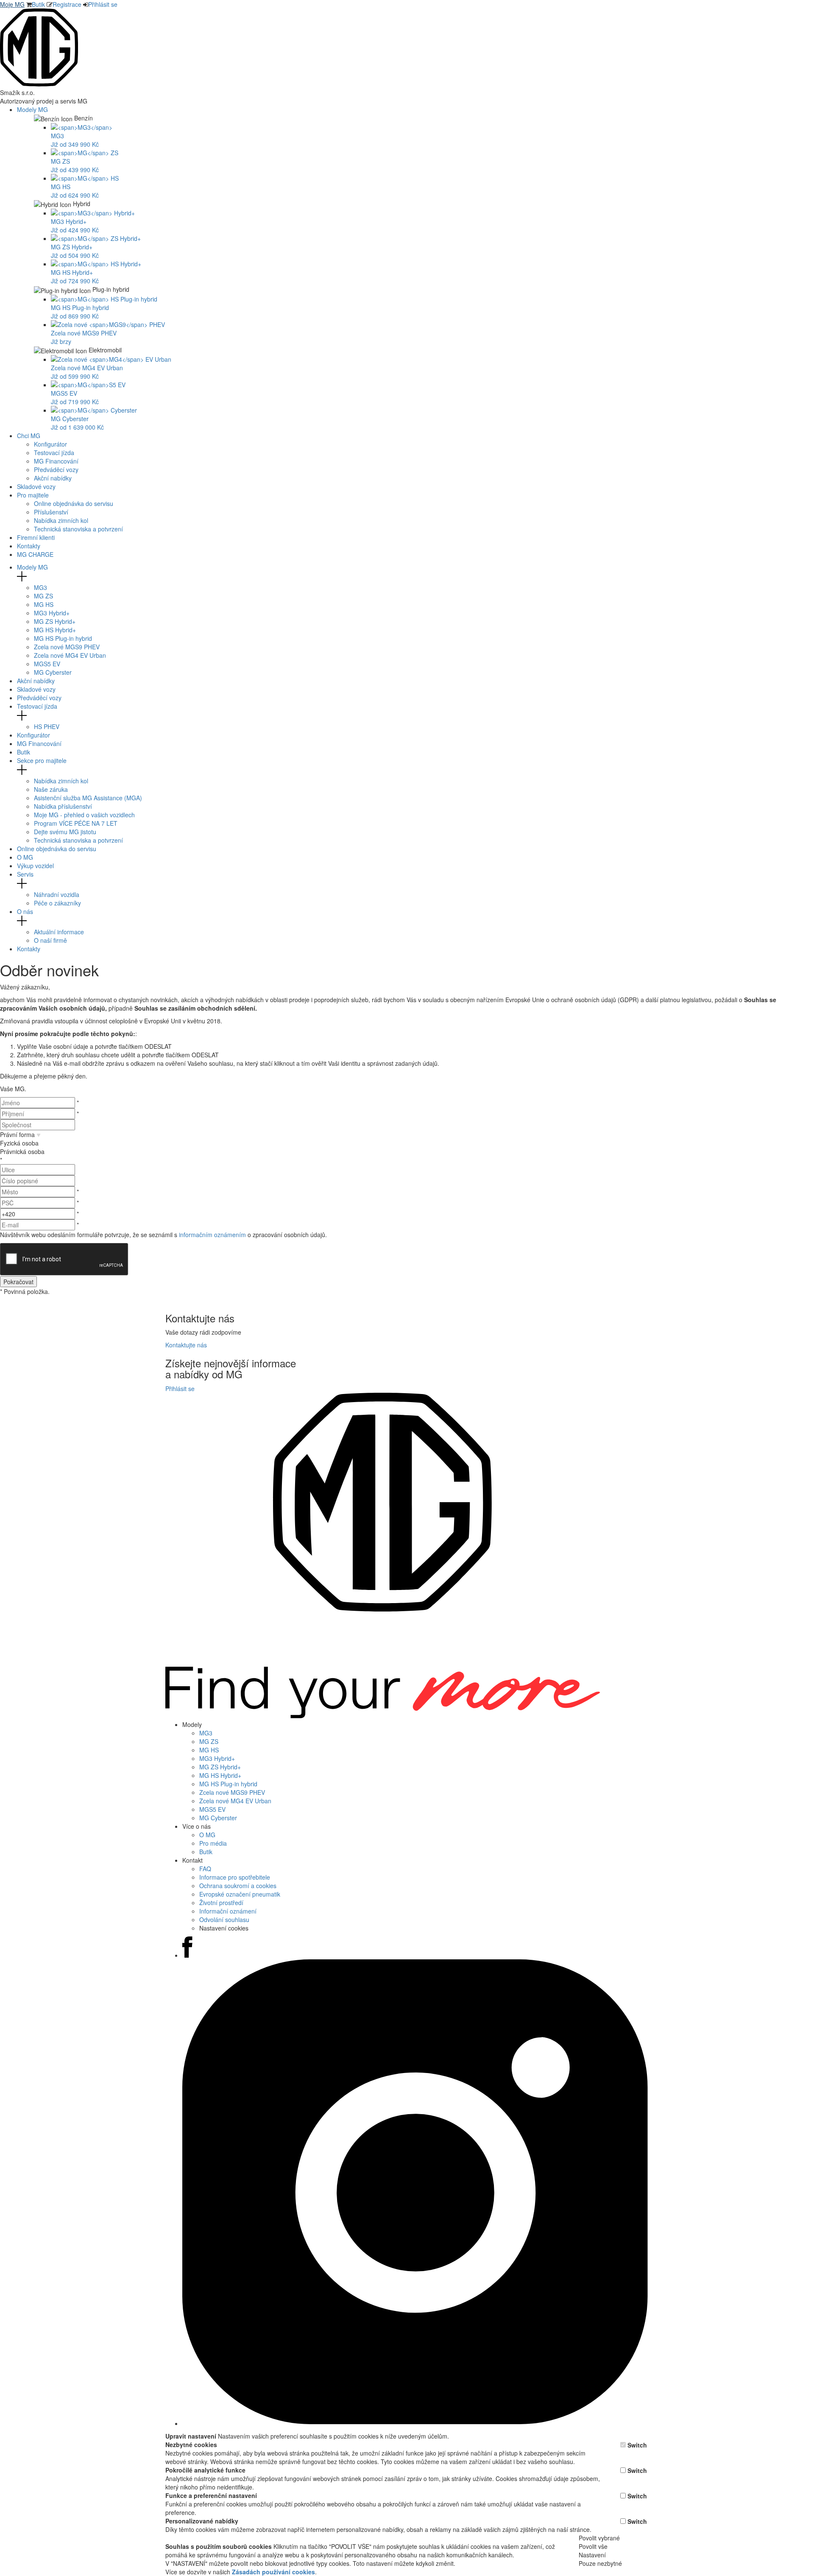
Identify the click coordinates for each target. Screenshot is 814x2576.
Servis (25, 874)
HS (44, 604)
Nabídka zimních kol (61, 520)
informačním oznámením (212, 1235)
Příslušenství (51, 512)
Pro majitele (34, 495)
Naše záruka (51, 789)
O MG (25, 857)
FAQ (205, 1869)
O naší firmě (50, 940)
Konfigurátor (50, 444)
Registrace (67, 4)
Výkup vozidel (35, 866)
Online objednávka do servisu (74, 503)
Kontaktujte (186, 1345)
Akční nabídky (53, 478)
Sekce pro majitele (42, 760)
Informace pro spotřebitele (235, 1877)
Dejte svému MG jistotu (65, 832)
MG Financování (56, 461)
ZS (43, 596)
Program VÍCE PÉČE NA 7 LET (76, 823)
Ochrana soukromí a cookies (238, 1886)
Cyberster (53, 672)
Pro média (213, 1843)
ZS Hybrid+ (55, 621)
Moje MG (12, 4)
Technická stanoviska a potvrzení (78, 529)
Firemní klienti (36, 537)
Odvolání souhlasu (224, 1919)
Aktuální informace (59, 932)
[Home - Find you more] (39, 84)
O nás (25, 911)
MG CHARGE (35, 554)
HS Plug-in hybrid (63, 638)
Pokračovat (18, 1282)
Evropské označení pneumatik (240, 1894)
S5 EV (47, 664)
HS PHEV (47, 726)
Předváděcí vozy (56, 469)
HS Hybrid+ (55, 630)
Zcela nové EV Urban (70, 655)
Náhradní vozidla (57, 894)
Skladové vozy (36, 486)
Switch (637, 2445)
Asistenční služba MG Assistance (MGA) (88, 798)
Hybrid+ (52, 613)
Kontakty (29, 546)
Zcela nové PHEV (67, 647)
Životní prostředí (221, 1903)
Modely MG (33, 109)
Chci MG (29, 436)
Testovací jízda (54, 453)
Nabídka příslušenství (63, 806)
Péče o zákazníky (57, 903)
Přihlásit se (103, 4)
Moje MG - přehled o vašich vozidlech (84, 815)
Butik (38, 4)
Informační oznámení (228, 1911)
